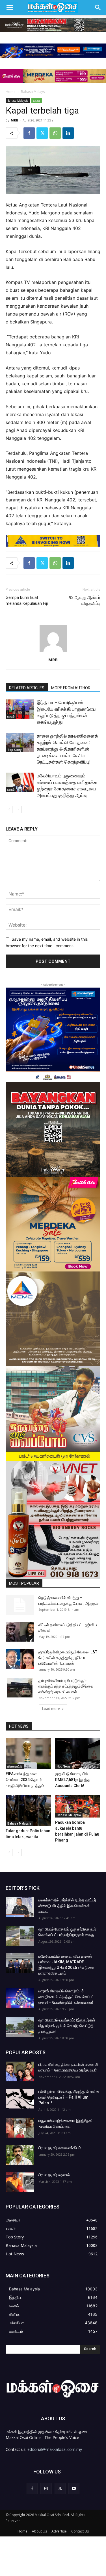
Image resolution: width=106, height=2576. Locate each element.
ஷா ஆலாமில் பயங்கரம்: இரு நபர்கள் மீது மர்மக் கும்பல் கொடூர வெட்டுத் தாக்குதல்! (67, 2026)
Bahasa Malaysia (34, 92)
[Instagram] (46, 2489)
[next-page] (18, 809)
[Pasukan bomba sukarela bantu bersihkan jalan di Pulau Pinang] (78, 1806)
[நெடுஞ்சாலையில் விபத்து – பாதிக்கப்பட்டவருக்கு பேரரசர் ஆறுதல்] (20, 1605)
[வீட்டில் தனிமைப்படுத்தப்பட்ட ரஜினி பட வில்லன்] (20, 1632)
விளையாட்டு (15, 1766)
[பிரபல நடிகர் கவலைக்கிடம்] (20, 2155)
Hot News (64, 1766)
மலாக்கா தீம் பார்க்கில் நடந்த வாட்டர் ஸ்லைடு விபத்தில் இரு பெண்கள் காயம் (67, 1906)
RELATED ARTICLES (27, 688)
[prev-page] (9, 809)
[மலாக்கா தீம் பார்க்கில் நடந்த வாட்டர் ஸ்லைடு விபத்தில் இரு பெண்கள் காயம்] (20, 1907)
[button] (10, 8)
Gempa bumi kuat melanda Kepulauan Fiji (27, 600)
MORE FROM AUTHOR (71, 688)
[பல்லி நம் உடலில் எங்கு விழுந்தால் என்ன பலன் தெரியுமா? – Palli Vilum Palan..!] (20, 2099)
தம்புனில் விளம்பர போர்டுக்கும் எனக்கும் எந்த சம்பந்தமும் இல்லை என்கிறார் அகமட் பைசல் (66, 1686)
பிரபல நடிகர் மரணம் (54, 2175)
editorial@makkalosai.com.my (55, 2449)
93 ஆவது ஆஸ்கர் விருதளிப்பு (85, 600)
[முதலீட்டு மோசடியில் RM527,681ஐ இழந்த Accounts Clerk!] (78, 1753)
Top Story (14, 750)
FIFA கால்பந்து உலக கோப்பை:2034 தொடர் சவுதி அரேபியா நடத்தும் (25, 1780)
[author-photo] (53, 652)
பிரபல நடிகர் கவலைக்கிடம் (60, 2148)
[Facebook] (29, 133)
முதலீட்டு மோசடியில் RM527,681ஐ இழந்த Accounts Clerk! (73, 1780)
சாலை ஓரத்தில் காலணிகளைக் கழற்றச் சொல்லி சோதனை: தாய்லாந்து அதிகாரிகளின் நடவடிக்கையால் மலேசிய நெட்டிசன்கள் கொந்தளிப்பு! (67, 749)
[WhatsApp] (55, 133)
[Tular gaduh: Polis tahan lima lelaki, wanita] (28, 1810)
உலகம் (37, 101)
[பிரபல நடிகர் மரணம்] (20, 2182)
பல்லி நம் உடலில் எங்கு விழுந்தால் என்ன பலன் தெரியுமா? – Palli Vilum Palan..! (69, 2097)
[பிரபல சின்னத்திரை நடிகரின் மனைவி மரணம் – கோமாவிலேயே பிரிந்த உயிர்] (20, 2071)
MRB (14, 120)
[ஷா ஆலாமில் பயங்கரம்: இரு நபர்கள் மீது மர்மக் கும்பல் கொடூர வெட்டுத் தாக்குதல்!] (20, 2027)
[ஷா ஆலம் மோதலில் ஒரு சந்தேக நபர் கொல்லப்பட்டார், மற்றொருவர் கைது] (20, 1936)
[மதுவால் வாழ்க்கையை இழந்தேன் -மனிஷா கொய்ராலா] (20, 2128)
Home (11, 92)
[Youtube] (74, 2489)
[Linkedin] (68, 133)
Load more (51, 1709)
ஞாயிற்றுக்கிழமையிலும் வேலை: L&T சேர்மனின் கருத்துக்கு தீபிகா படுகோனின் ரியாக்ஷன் (68, 1658)
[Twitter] (42, 133)
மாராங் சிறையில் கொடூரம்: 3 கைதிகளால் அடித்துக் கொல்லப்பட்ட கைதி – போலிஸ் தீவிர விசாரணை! (67, 1997)
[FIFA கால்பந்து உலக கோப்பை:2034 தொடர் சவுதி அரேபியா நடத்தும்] (28, 1753)
